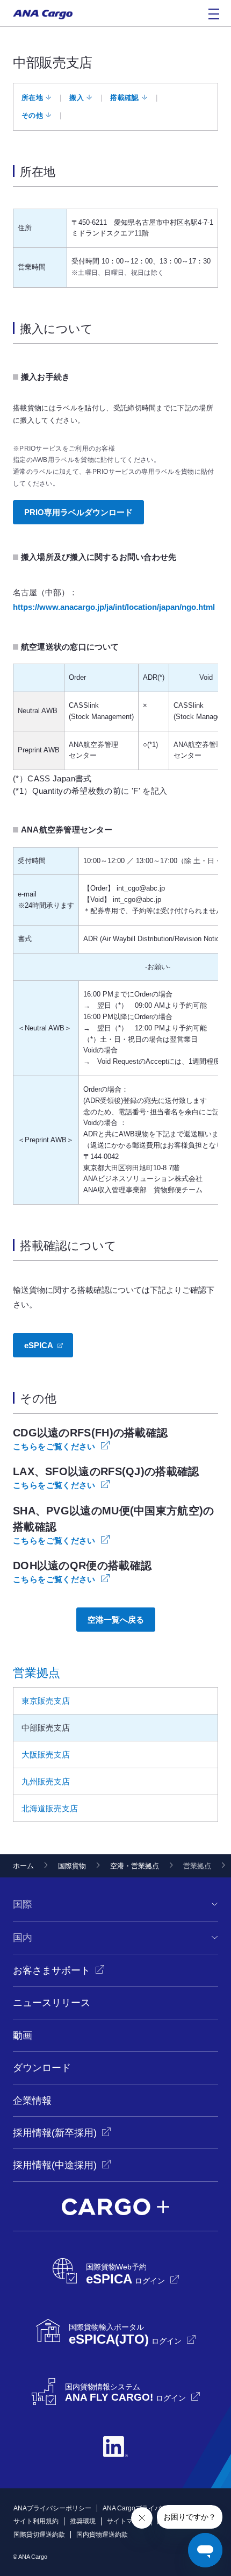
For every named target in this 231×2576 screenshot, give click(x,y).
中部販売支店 (46, 1728)
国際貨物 (72, 1866)
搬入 (77, 98)
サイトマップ (126, 2521)
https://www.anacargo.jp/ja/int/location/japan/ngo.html (114, 607)
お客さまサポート (52, 1970)
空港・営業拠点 (135, 1866)
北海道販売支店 (50, 1808)
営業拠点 (37, 1673)
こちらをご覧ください (54, 1446)
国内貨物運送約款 (102, 2535)
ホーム (23, 1866)
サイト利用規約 (36, 2521)
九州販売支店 (46, 1781)
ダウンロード (42, 2068)
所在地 (32, 98)
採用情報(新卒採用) (55, 2133)
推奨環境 (83, 2521)
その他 (32, 115)
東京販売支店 (46, 1701)
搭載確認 (124, 98)
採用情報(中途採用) (55, 2165)
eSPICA (39, 1345)
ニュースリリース (52, 2003)
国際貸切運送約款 (39, 2535)
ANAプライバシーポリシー (52, 2508)
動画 (23, 2036)
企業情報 (32, 2101)
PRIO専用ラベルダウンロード (78, 512)
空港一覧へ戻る (116, 1620)
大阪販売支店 (46, 1755)
